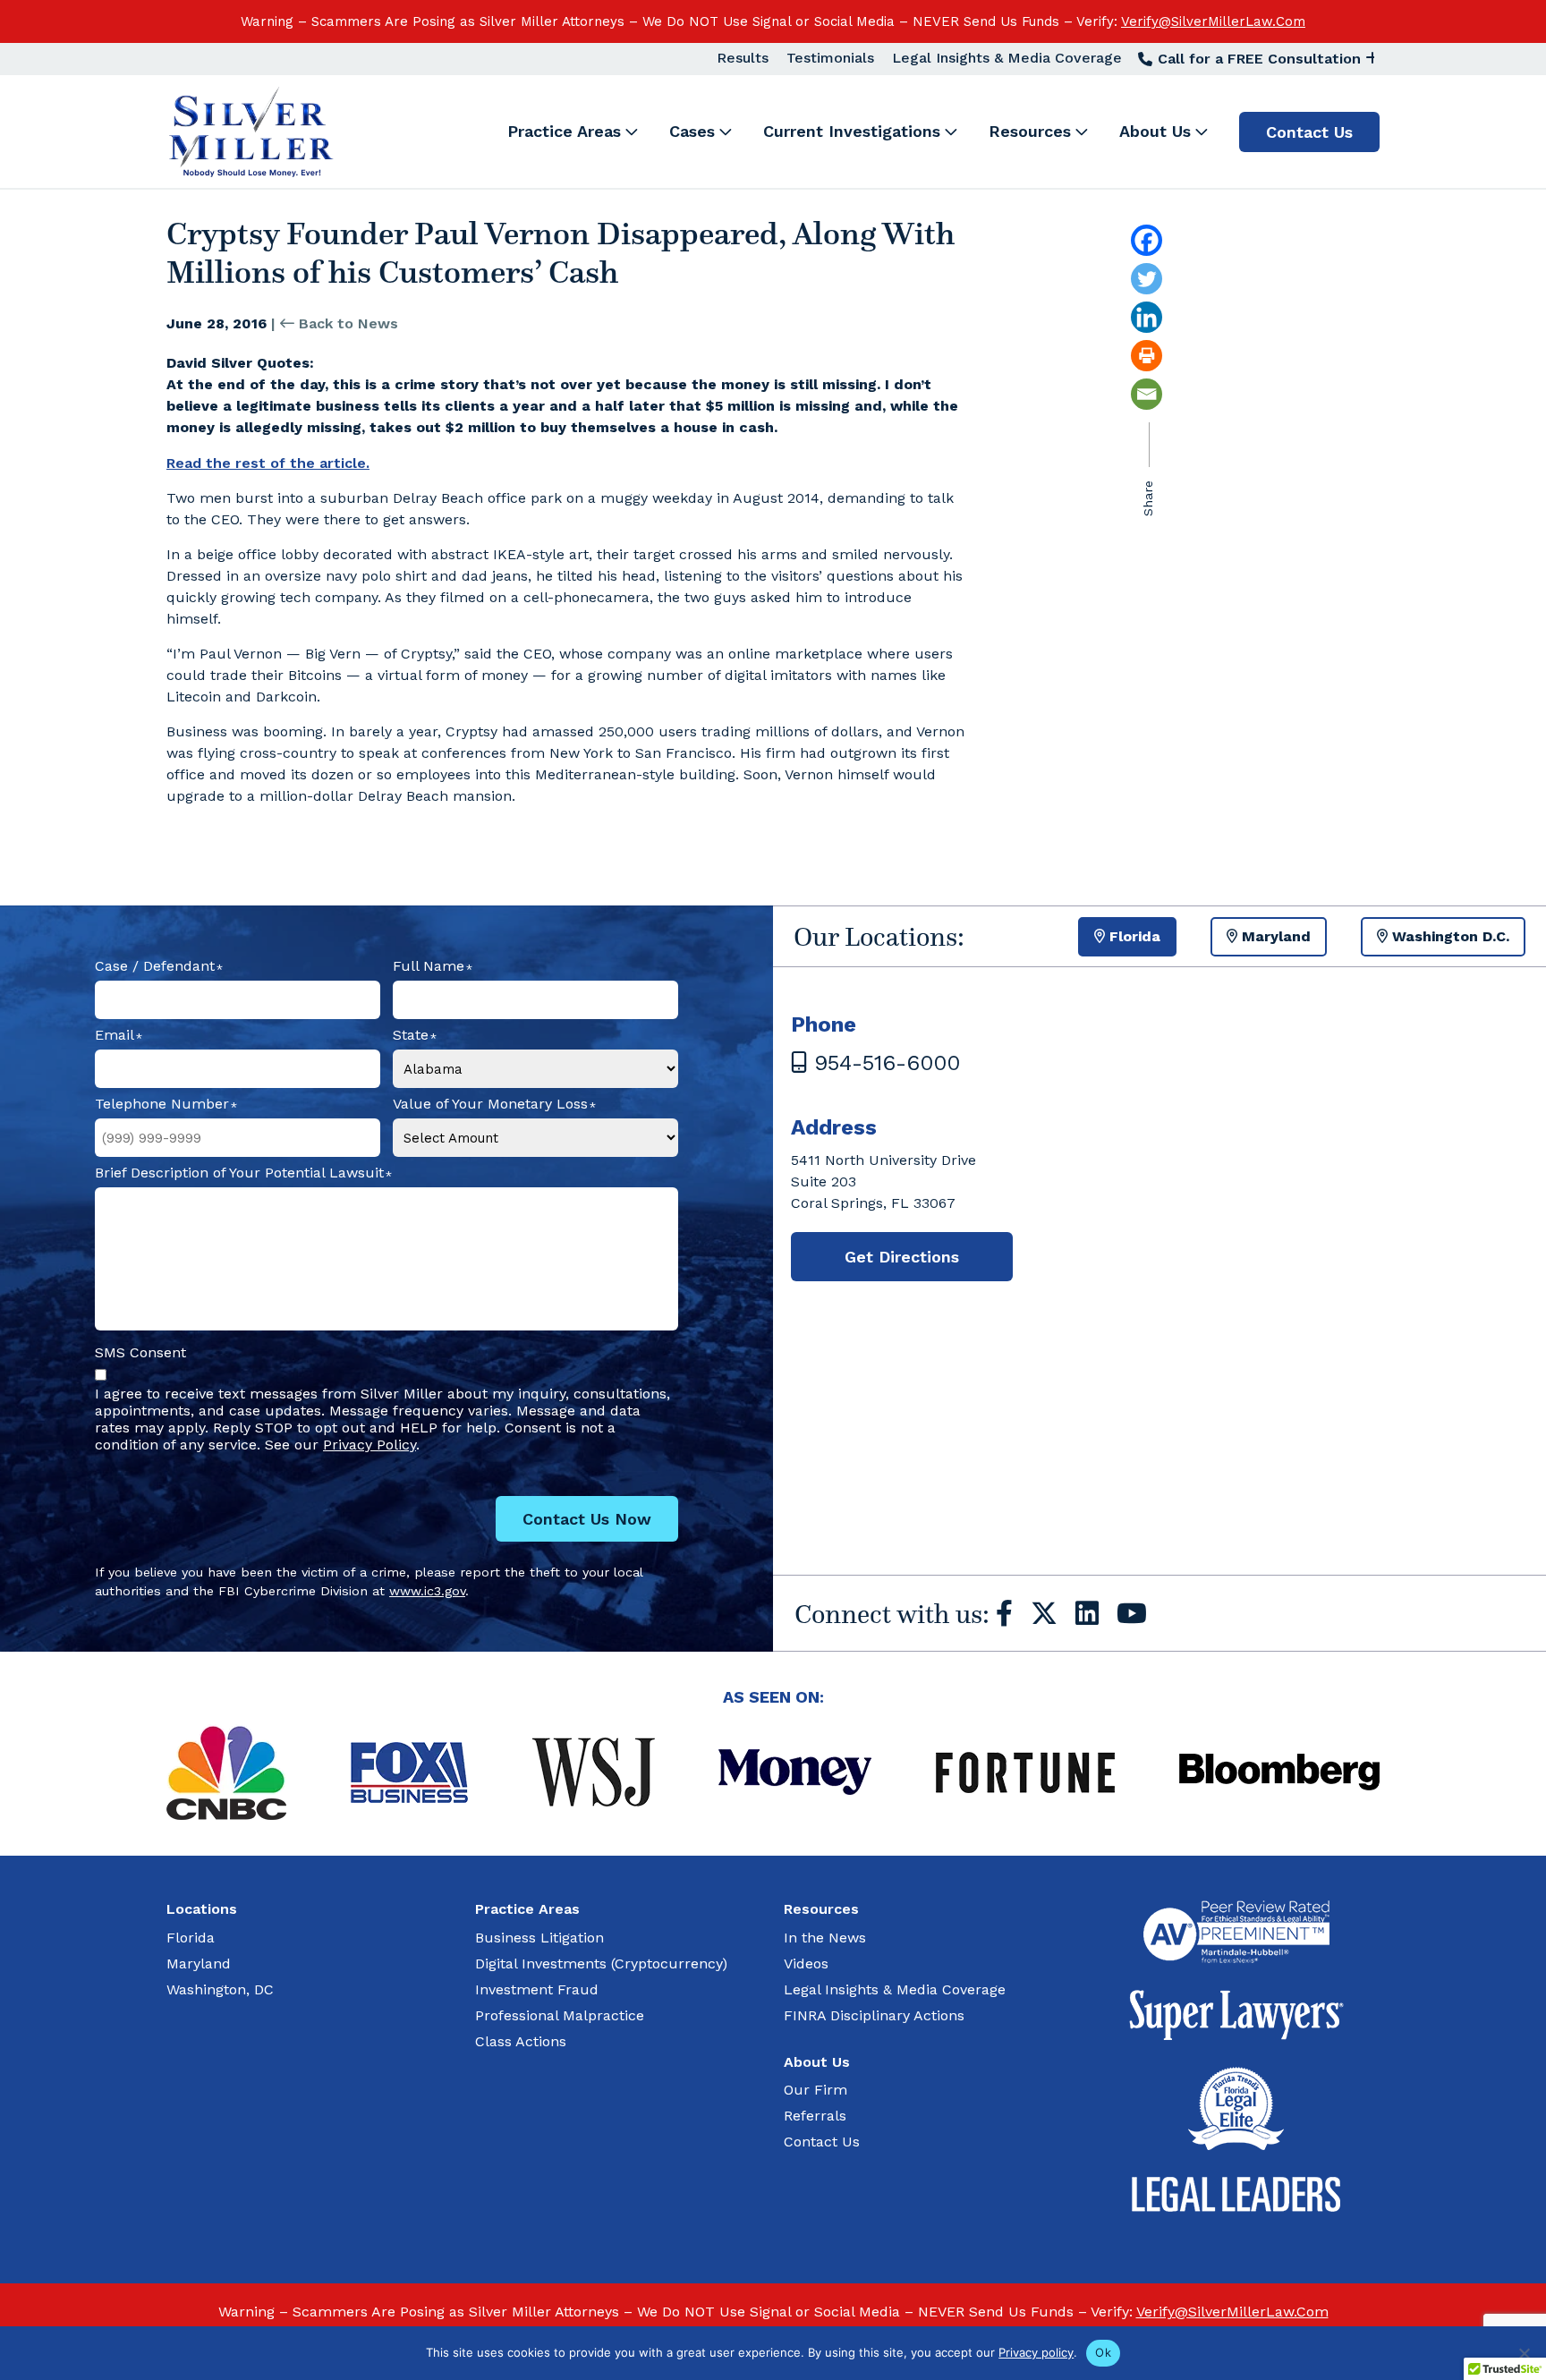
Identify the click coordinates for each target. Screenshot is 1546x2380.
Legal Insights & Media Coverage (1007, 58)
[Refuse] (1524, 2353)
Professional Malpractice (560, 2015)
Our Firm (815, 2090)
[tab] (1127, 937)
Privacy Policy (370, 1445)
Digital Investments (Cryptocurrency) (601, 1963)
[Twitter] (1185, 279)
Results (743, 58)
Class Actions (521, 2041)
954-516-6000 (883, 1063)
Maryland (199, 1963)
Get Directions (902, 1257)
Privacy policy (1036, 2352)
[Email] (1185, 394)
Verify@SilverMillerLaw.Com (1213, 21)
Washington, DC (220, 1989)
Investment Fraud (537, 1989)
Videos (806, 1963)
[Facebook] (1185, 240)
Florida (191, 1938)
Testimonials (830, 58)
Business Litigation (539, 1938)
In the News (825, 1938)
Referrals (815, 2116)
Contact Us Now (587, 1519)
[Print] (1185, 356)
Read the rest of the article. (268, 463)
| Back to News (335, 323)
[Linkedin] (1185, 317)
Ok (1103, 2352)
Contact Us (822, 2142)
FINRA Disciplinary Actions (874, 2015)
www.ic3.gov (427, 1591)
